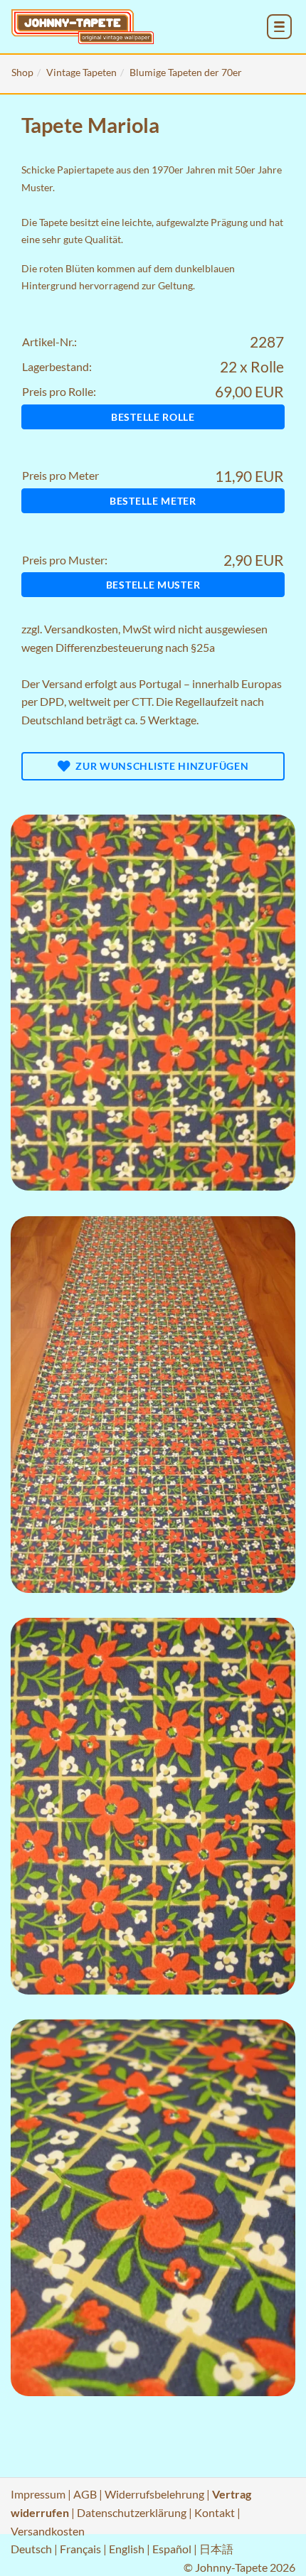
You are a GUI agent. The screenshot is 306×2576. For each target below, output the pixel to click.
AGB (85, 2494)
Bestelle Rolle (153, 417)
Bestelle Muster (153, 585)
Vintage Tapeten (81, 72)
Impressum (38, 2494)
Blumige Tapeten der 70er (186, 72)
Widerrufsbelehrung (154, 2494)
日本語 (216, 2549)
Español (172, 2549)
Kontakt (215, 2512)
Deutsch (31, 2549)
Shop (22, 72)
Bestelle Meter (153, 501)
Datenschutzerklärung (132, 2512)
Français (80, 2549)
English (127, 2549)
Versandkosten (81, 629)
